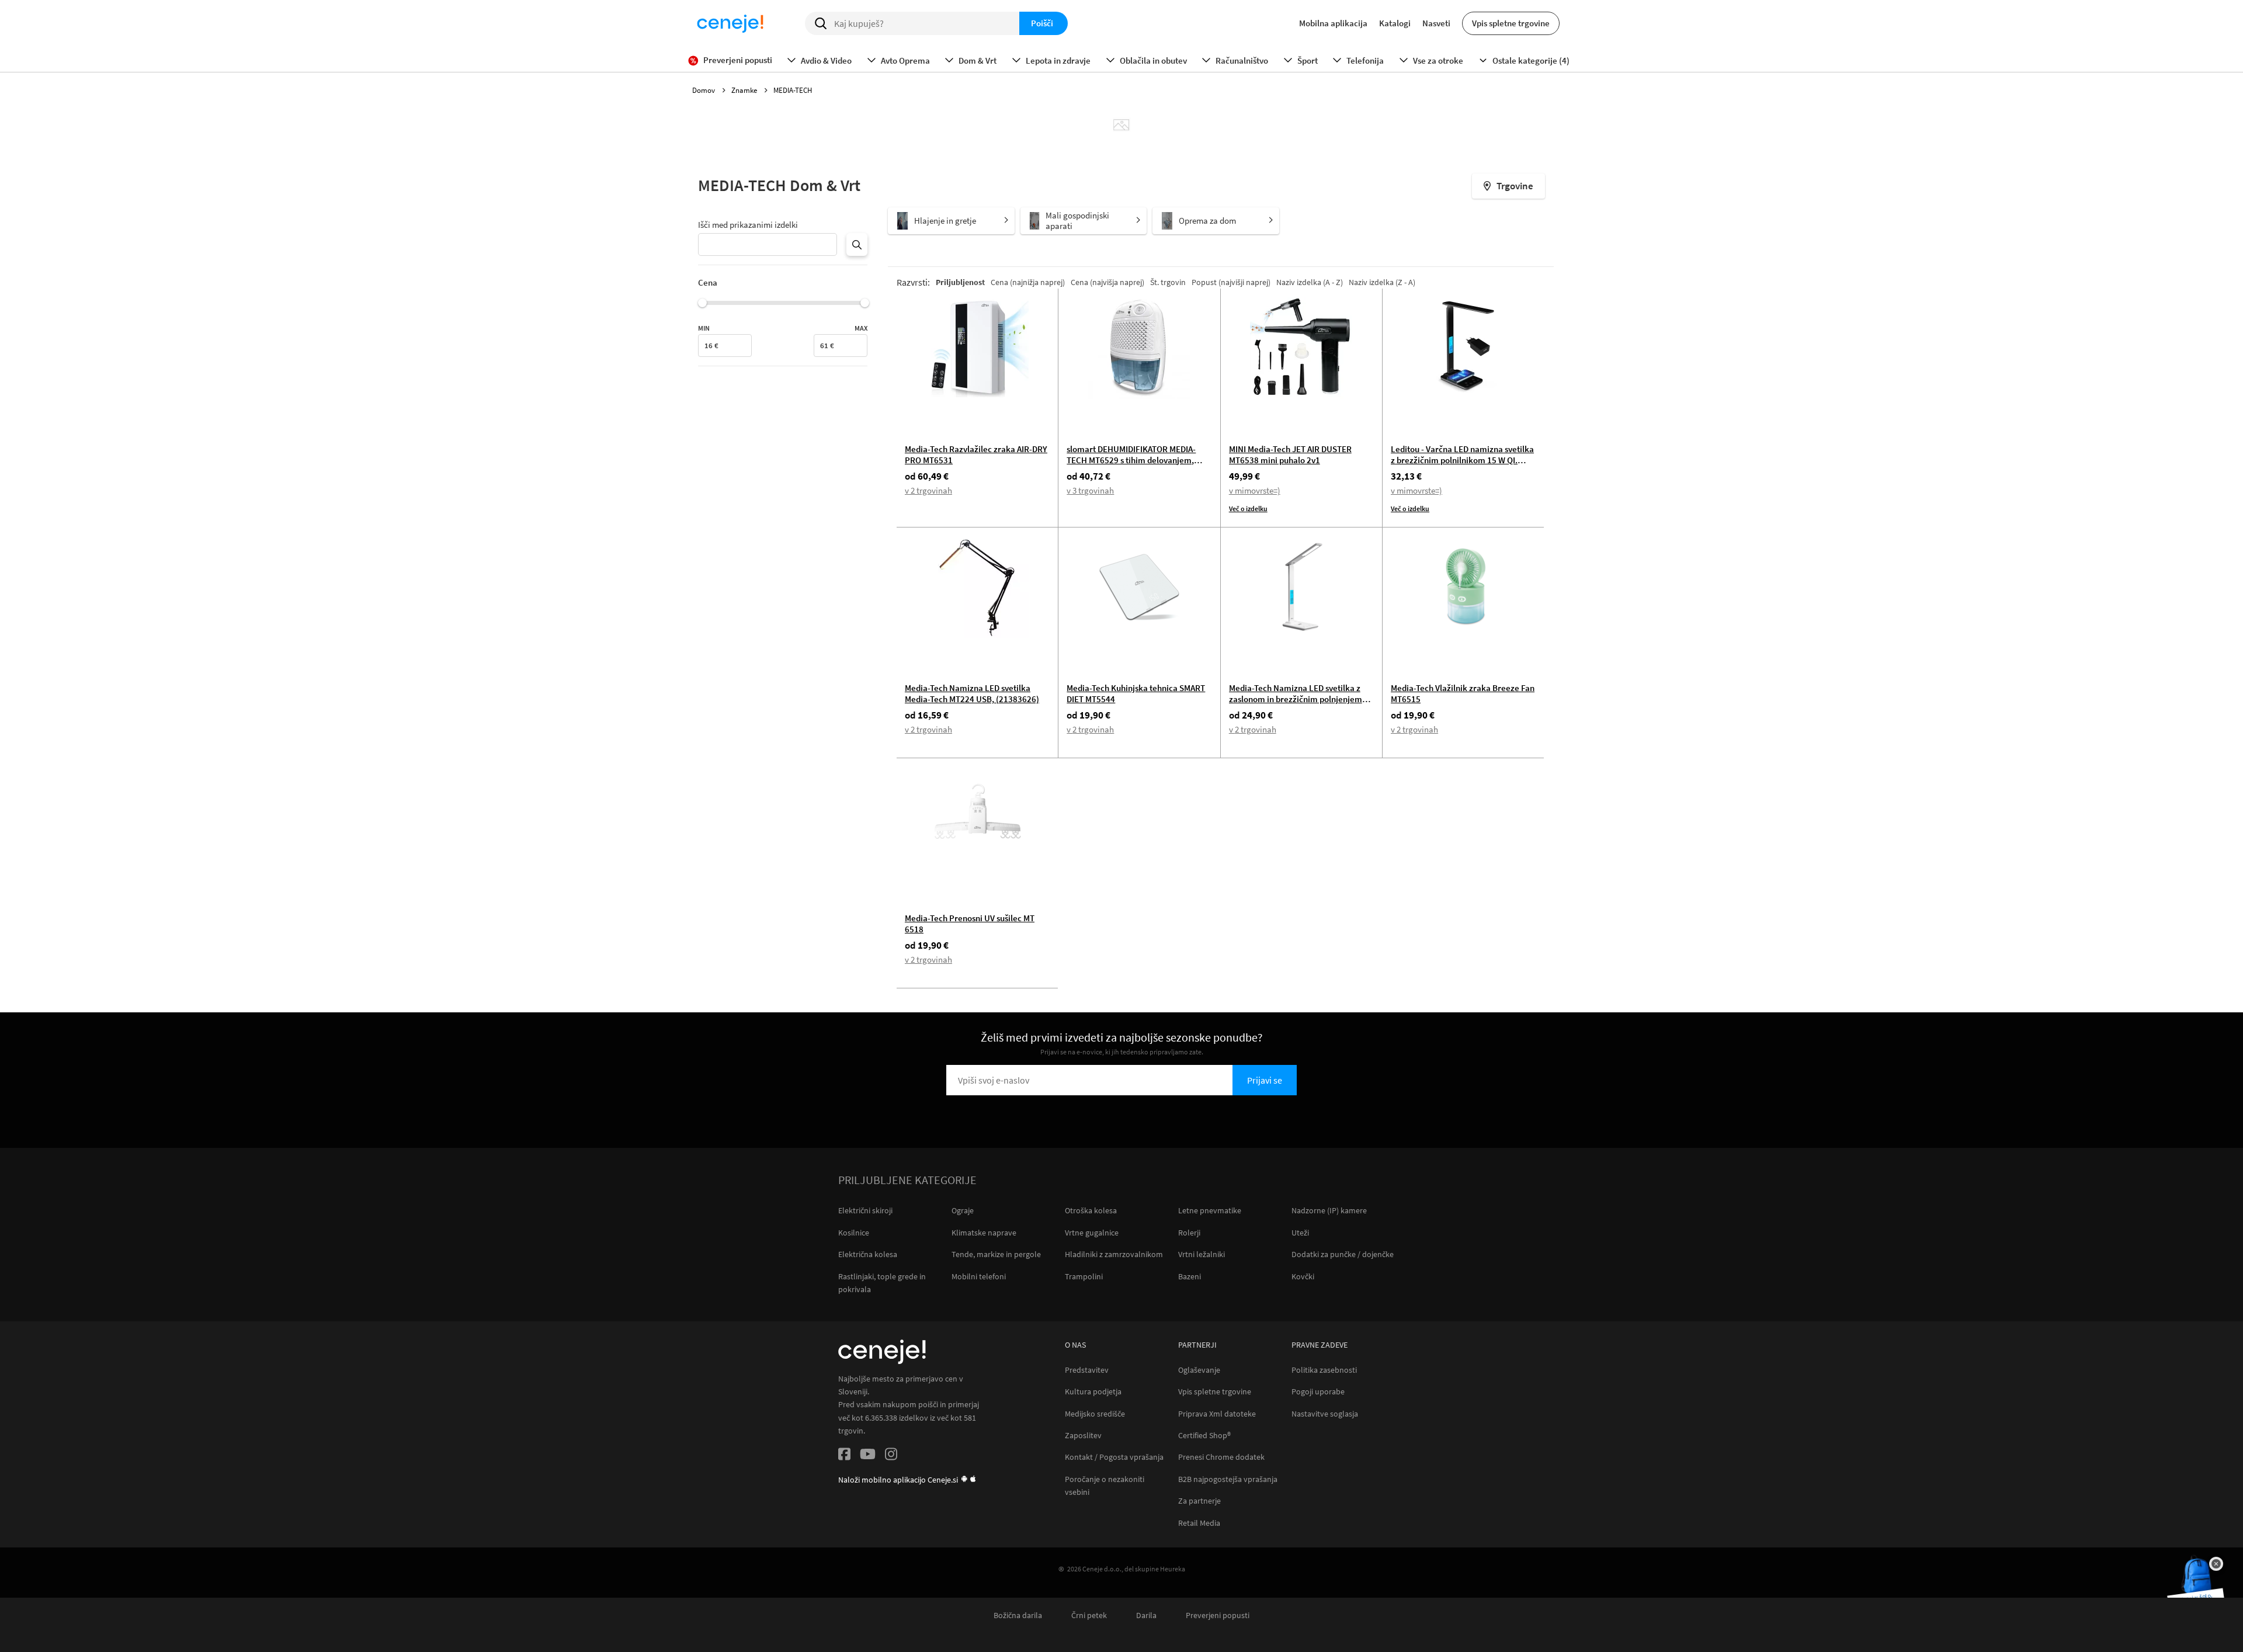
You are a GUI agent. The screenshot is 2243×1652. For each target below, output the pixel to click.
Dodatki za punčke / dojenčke (1343, 1254)
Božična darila (1018, 1615)
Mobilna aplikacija (1333, 23)
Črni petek (1089, 1615)
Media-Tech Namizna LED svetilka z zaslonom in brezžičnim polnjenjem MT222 (1296, 699)
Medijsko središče (1095, 1414)
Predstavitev (1087, 1370)
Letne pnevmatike (1210, 1210)
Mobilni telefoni (979, 1276)
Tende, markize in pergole (996, 1254)
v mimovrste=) (1255, 490)
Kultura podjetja (1093, 1392)
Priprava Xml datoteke (1217, 1414)
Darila (1146, 1615)
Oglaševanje (1199, 1370)
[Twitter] (868, 1456)
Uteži (1300, 1233)
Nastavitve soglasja (1325, 1414)
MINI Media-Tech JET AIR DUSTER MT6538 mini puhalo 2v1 (1290, 454)
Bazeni (1190, 1276)
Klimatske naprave (984, 1233)
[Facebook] (844, 1456)
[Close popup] (2216, 1564)
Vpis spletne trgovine (1511, 23)
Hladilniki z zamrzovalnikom (1114, 1254)
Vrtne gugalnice (1092, 1233)
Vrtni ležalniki (1202, 1254)
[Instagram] (891, 1456)
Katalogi (1395, 23)
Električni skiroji (865, 1210)
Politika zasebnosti (1324, 1370)
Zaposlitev (1083, 1436)
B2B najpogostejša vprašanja (1228, 1479)
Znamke (745, 90)
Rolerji (1189, 1233)
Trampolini (1084, 1276)
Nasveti (1436, 23)
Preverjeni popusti (1218, 1615)
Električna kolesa (868, 1254)
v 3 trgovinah (1090, 490)
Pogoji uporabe (1318, 1392)
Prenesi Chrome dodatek (1221, 1457)
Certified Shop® (1204, 1436)
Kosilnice (854, 1233)
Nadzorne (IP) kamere (1329, 1210)
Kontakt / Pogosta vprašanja (1114, 1457)
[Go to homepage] (730, 23)
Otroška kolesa (1091, 1210)
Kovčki (1303, 1276)
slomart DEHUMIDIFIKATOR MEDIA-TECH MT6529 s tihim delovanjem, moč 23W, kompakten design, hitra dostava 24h (1131, 466)
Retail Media (1199, 1523)
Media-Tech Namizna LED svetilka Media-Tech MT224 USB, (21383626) (972, 693)
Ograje (963, 1210)
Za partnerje (1199, 1501)
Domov (704, 90)
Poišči (1042, 23)
